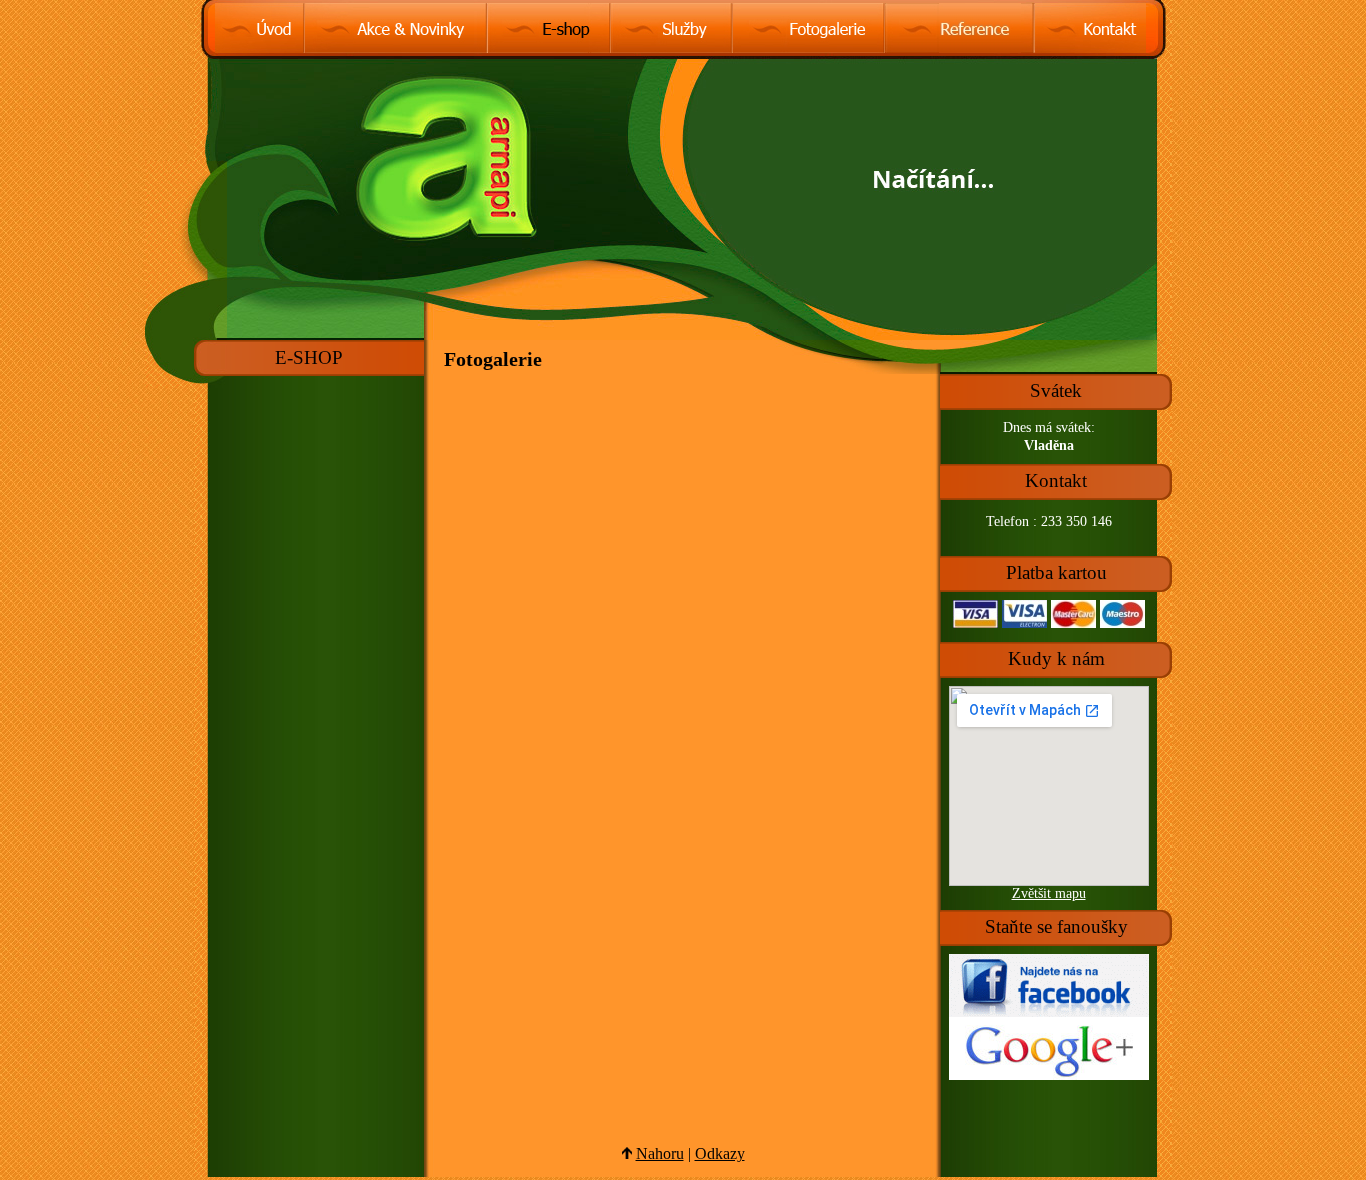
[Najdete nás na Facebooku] (1049, 1012)
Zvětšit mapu (1049, 893)
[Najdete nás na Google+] (1049, 1075)
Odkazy (720, 1153)
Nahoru (660, 1153)
